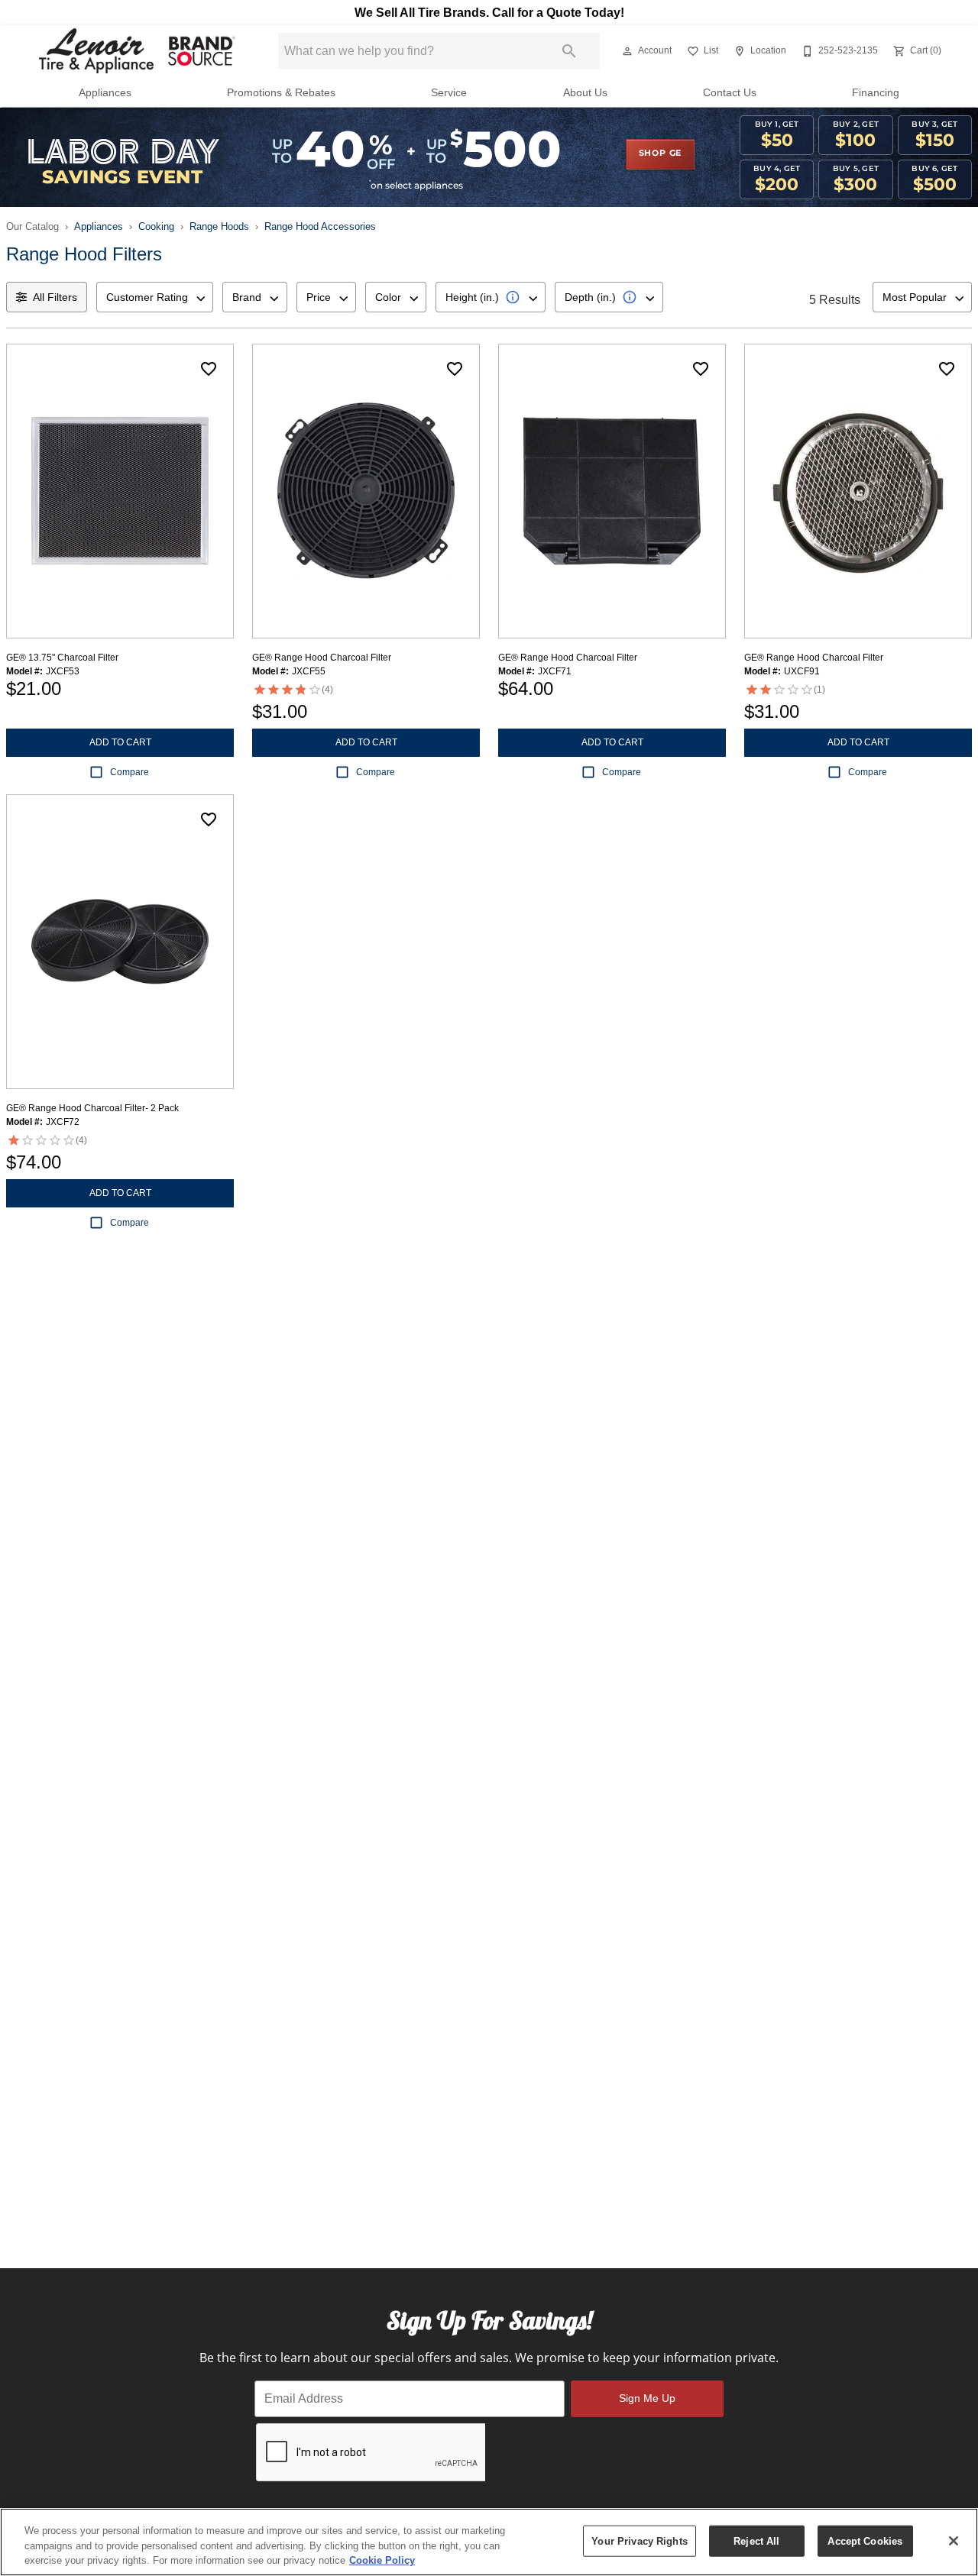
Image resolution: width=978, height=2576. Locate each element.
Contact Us (730, 93)
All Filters (55, 297)
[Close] (954, 2541)
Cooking (156, 226)
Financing (876, 93)
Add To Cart (120, 742)
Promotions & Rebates (281, 93)
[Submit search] (569, 51)
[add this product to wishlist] (209, 369)
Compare (130, 772)
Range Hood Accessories (320, 226)
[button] (627, 51)
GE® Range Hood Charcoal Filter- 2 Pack (92, 1108)
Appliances (105, 93)
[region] (489, 2542)
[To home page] (136, 51)
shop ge (661, 154)
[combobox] (155, 297)
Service (449, 93)
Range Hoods (219, 226)
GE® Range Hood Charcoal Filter (322, 658)
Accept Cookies (865, 2540)
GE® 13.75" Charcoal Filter (62, 658)
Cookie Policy (382, 2560)
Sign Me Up (647, 2398)
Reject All (756, 2540)
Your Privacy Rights (639, 2540)
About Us (585, 93)
